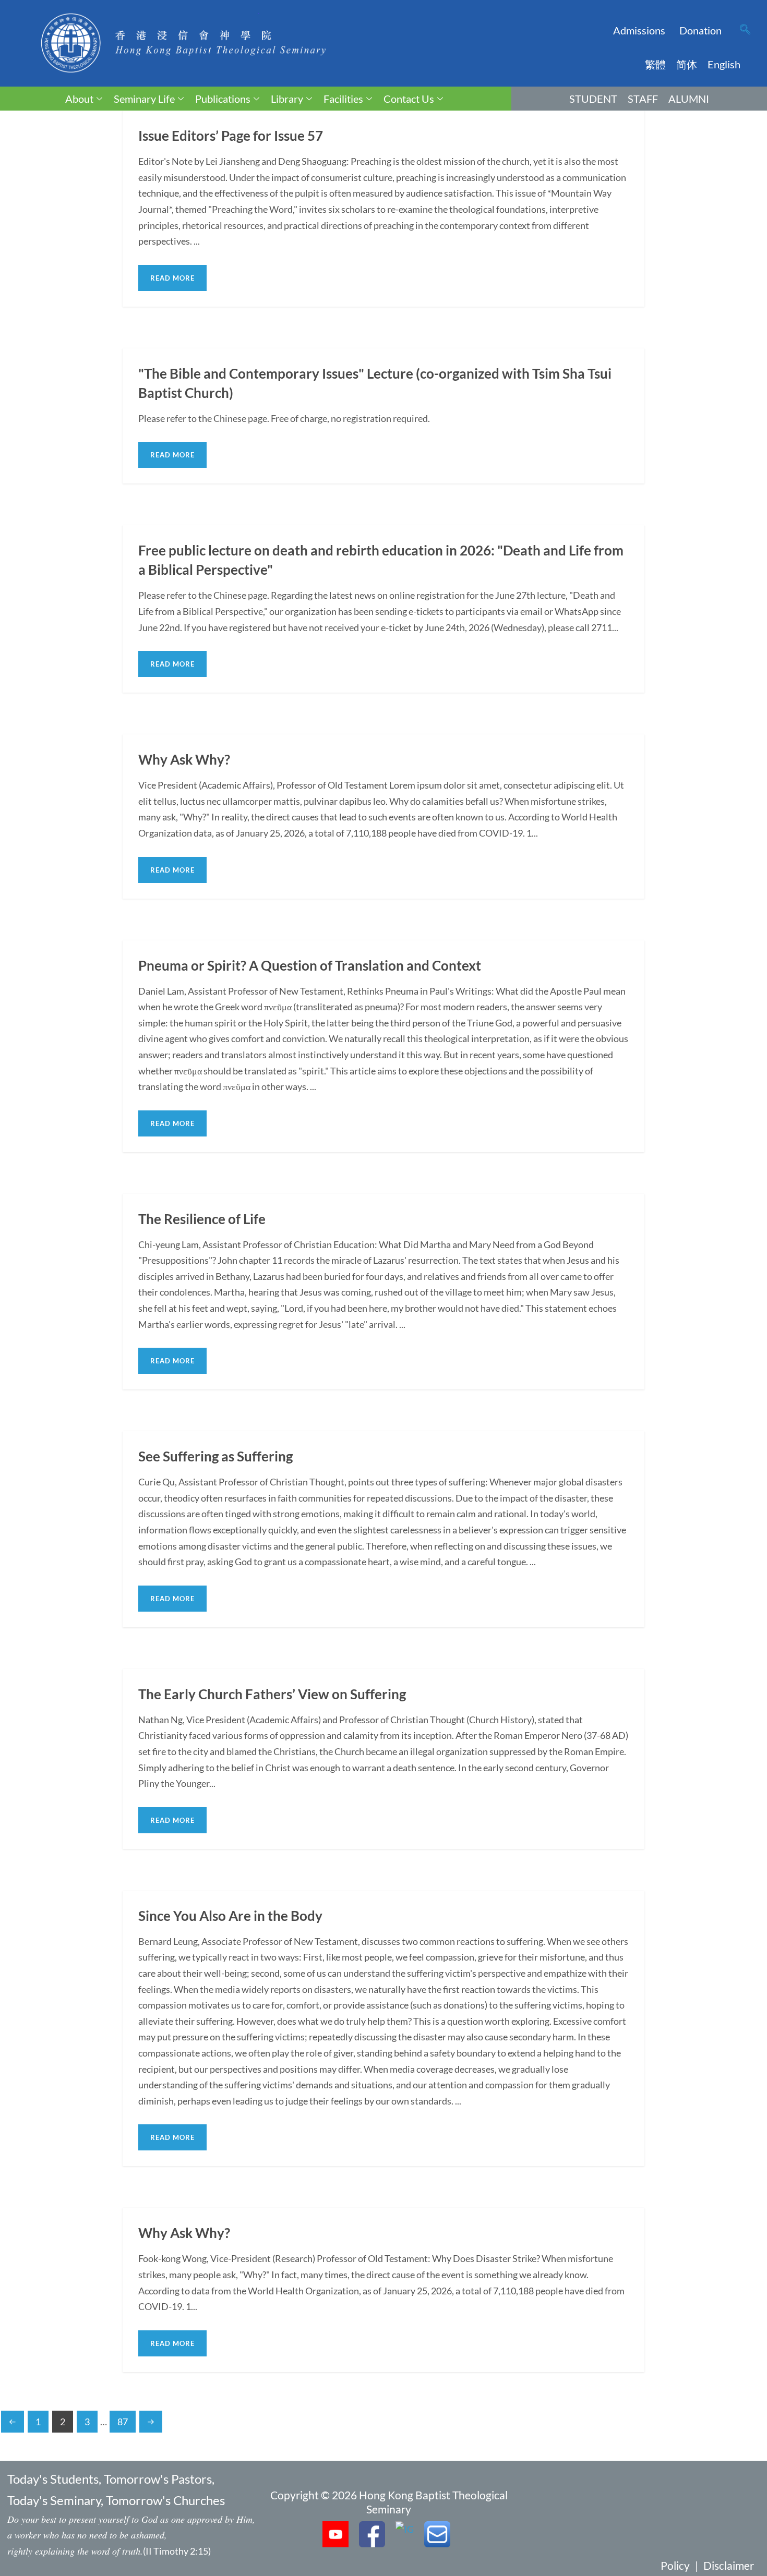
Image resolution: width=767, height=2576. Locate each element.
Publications (223, 99)
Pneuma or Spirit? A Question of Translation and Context (310, 965)
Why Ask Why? (184, 759)
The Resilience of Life (202, 1219)
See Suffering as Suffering (215, 1456)
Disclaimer (729, 2565)
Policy (675, 2565)
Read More (172, 278)
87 (123, 2422)
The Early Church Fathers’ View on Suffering (272, 1694)
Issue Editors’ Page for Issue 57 (231, 136)
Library (287, 99)
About (79, 99)
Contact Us (409, 99)
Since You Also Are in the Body (230, 1916)
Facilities (343, 99)
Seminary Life (144, 99)
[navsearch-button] (745, 30)
